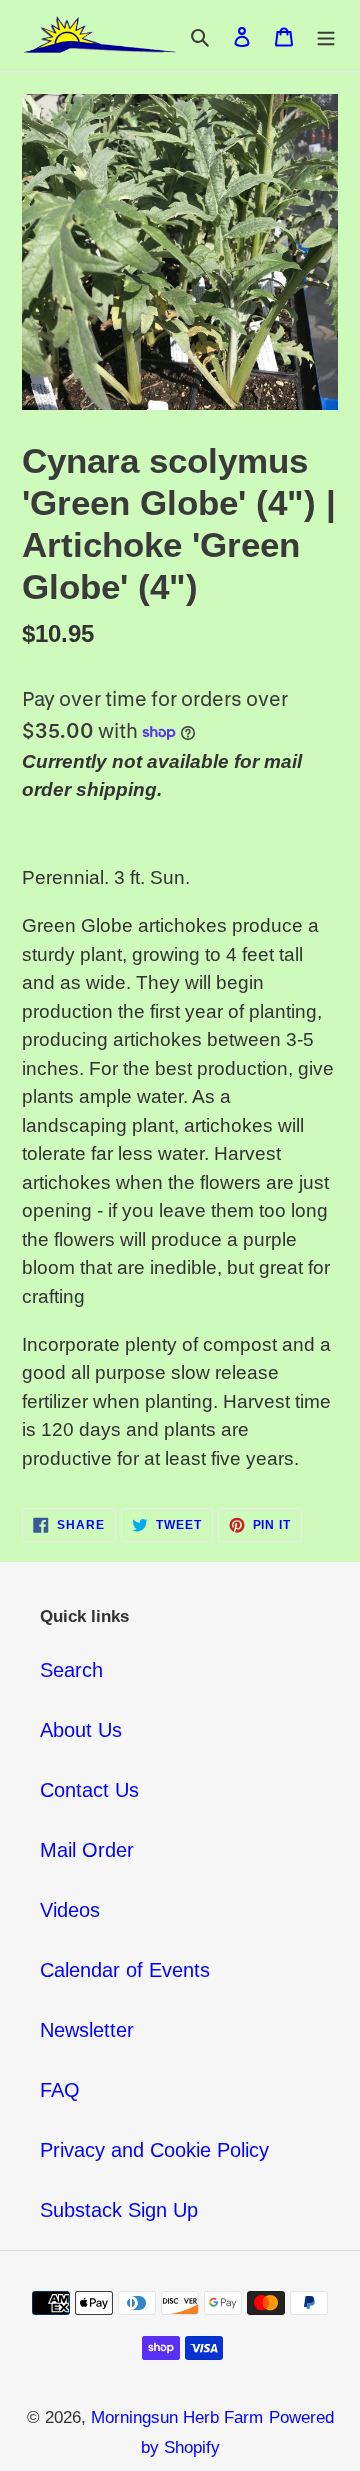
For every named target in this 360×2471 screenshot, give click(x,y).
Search (71, 1670)
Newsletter (87, 2030)
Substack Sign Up (119, 2210)
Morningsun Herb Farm (177, 2417)
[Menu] (326, 36)
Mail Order (87, 1850)
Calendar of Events (125, 1970)
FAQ (60, 2090)
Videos (70, 1910)
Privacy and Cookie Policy (154, 2150)
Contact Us (89, 1790)
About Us (81, 1730)
